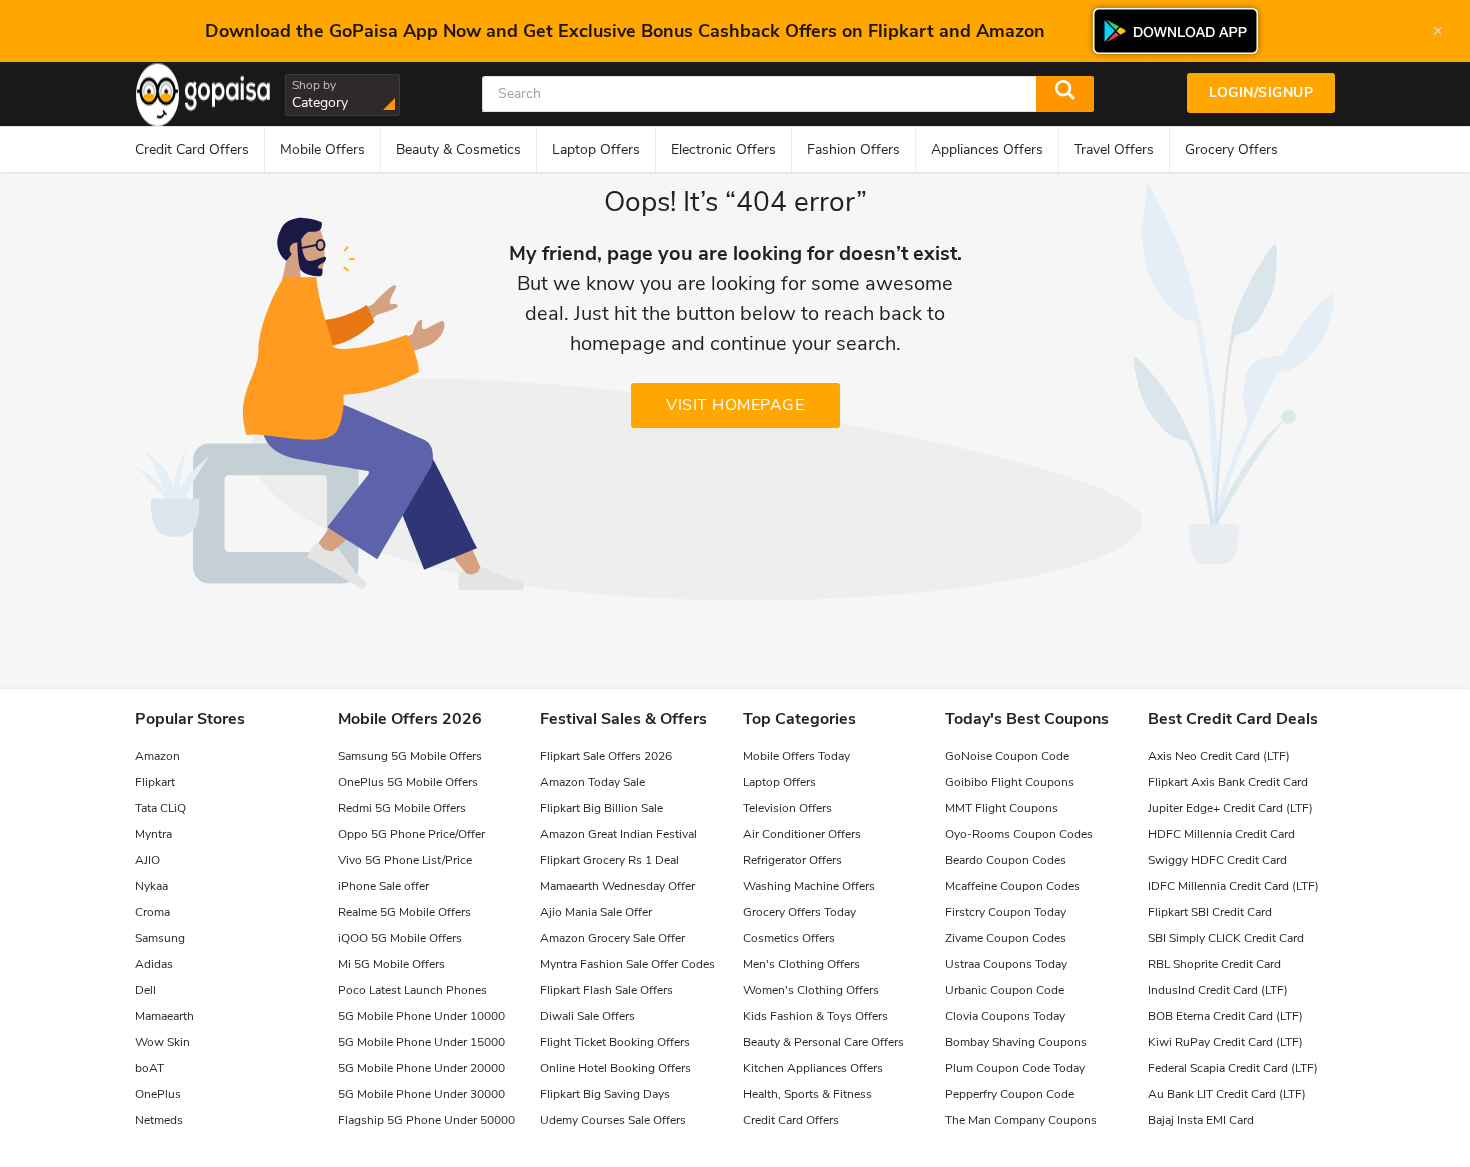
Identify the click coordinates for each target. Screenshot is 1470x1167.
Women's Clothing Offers (811, 990)
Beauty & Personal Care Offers (823, 1042)
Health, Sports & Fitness (807, 1094)
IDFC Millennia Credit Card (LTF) (1233, 886)
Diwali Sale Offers (587, 1016)
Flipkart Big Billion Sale (601, 808)
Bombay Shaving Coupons (1016, 1042)
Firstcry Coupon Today (1005, 912)
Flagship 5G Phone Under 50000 (426, 1120)
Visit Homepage (735, 405)
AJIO (147, 860)
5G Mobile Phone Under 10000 (421, 1016)
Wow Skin (162, 1042)
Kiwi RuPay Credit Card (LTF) (1225, 1042)
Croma (152, 912)
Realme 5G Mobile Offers (404, 912)
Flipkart (155, 782)
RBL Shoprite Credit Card (1214, 964)
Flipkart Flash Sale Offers (606, 990)
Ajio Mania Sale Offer (596, 912)
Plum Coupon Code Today (1015, 1068)
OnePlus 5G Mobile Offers (408, 782)
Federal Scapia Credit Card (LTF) (1233, 1068)
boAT (149, 1068)
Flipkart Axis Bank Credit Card (1228, 782)
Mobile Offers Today (796, 756)
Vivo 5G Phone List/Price (405, 860)
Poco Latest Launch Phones (412, 990)
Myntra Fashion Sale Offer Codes (627, 964)
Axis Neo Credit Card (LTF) (1219, 756)
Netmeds (159, 1120)
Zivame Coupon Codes (1005, 938)
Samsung (160, 938)
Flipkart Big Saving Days (605, 1094)
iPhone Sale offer (383, 886)
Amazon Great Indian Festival (618, 834)
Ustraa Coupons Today (1006, 964)
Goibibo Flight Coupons (1009, 782)
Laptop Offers (779, 782)
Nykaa (151, 886)
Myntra (153, 834)
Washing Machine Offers (809, 886)
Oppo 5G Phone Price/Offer (411, 834)
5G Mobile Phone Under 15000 (421, 1042)
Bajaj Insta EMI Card (1201, 1120)
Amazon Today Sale (592, 782)
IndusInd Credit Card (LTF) (1218, 990)
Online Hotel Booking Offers (615, 1068)
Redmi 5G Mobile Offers (402, 808)
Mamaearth (164, 1016)
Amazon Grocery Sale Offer (612, 938)
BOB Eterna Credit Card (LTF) (1225, 1016)
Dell (145, 990)
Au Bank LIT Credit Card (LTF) (1227, 1094)
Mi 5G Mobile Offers (391, 964)
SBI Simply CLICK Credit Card (1226, 938)
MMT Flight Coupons (1001, 808)
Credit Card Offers (791, 1120)
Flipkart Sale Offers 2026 (606, 756)
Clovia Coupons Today (1005, 1016)
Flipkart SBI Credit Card (1210, 912)
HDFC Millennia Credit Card (1221, 834)
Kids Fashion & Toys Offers (815, 1016)
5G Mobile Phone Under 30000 (421, 1094)
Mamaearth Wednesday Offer (617, 886)
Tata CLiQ (160, 808)
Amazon (157, 756)
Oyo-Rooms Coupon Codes (1019, 834)
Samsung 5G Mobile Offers (410, 756)
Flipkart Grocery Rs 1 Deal (609, 860)
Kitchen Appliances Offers (813, 1068)
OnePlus (158, 1094)
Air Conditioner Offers (802, 834)
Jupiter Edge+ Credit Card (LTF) (1230, 808)
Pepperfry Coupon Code (1009, 1094)
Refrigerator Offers (792, 860)
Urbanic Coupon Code (1004, 990)
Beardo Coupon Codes (1005, 860)
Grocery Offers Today (799, 912)
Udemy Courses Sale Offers (613, 1120)
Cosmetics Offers (789, 938)
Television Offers (787, 808)
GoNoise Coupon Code (1007, 756)
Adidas (154, 964)
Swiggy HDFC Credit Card (1217, 860)
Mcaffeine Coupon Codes (1012, 886)
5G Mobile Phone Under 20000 (421, 1068)
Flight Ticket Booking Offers (615, 1042)
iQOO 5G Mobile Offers (400, 938)
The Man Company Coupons (1021, 1120)
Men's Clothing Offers (801, 964)
